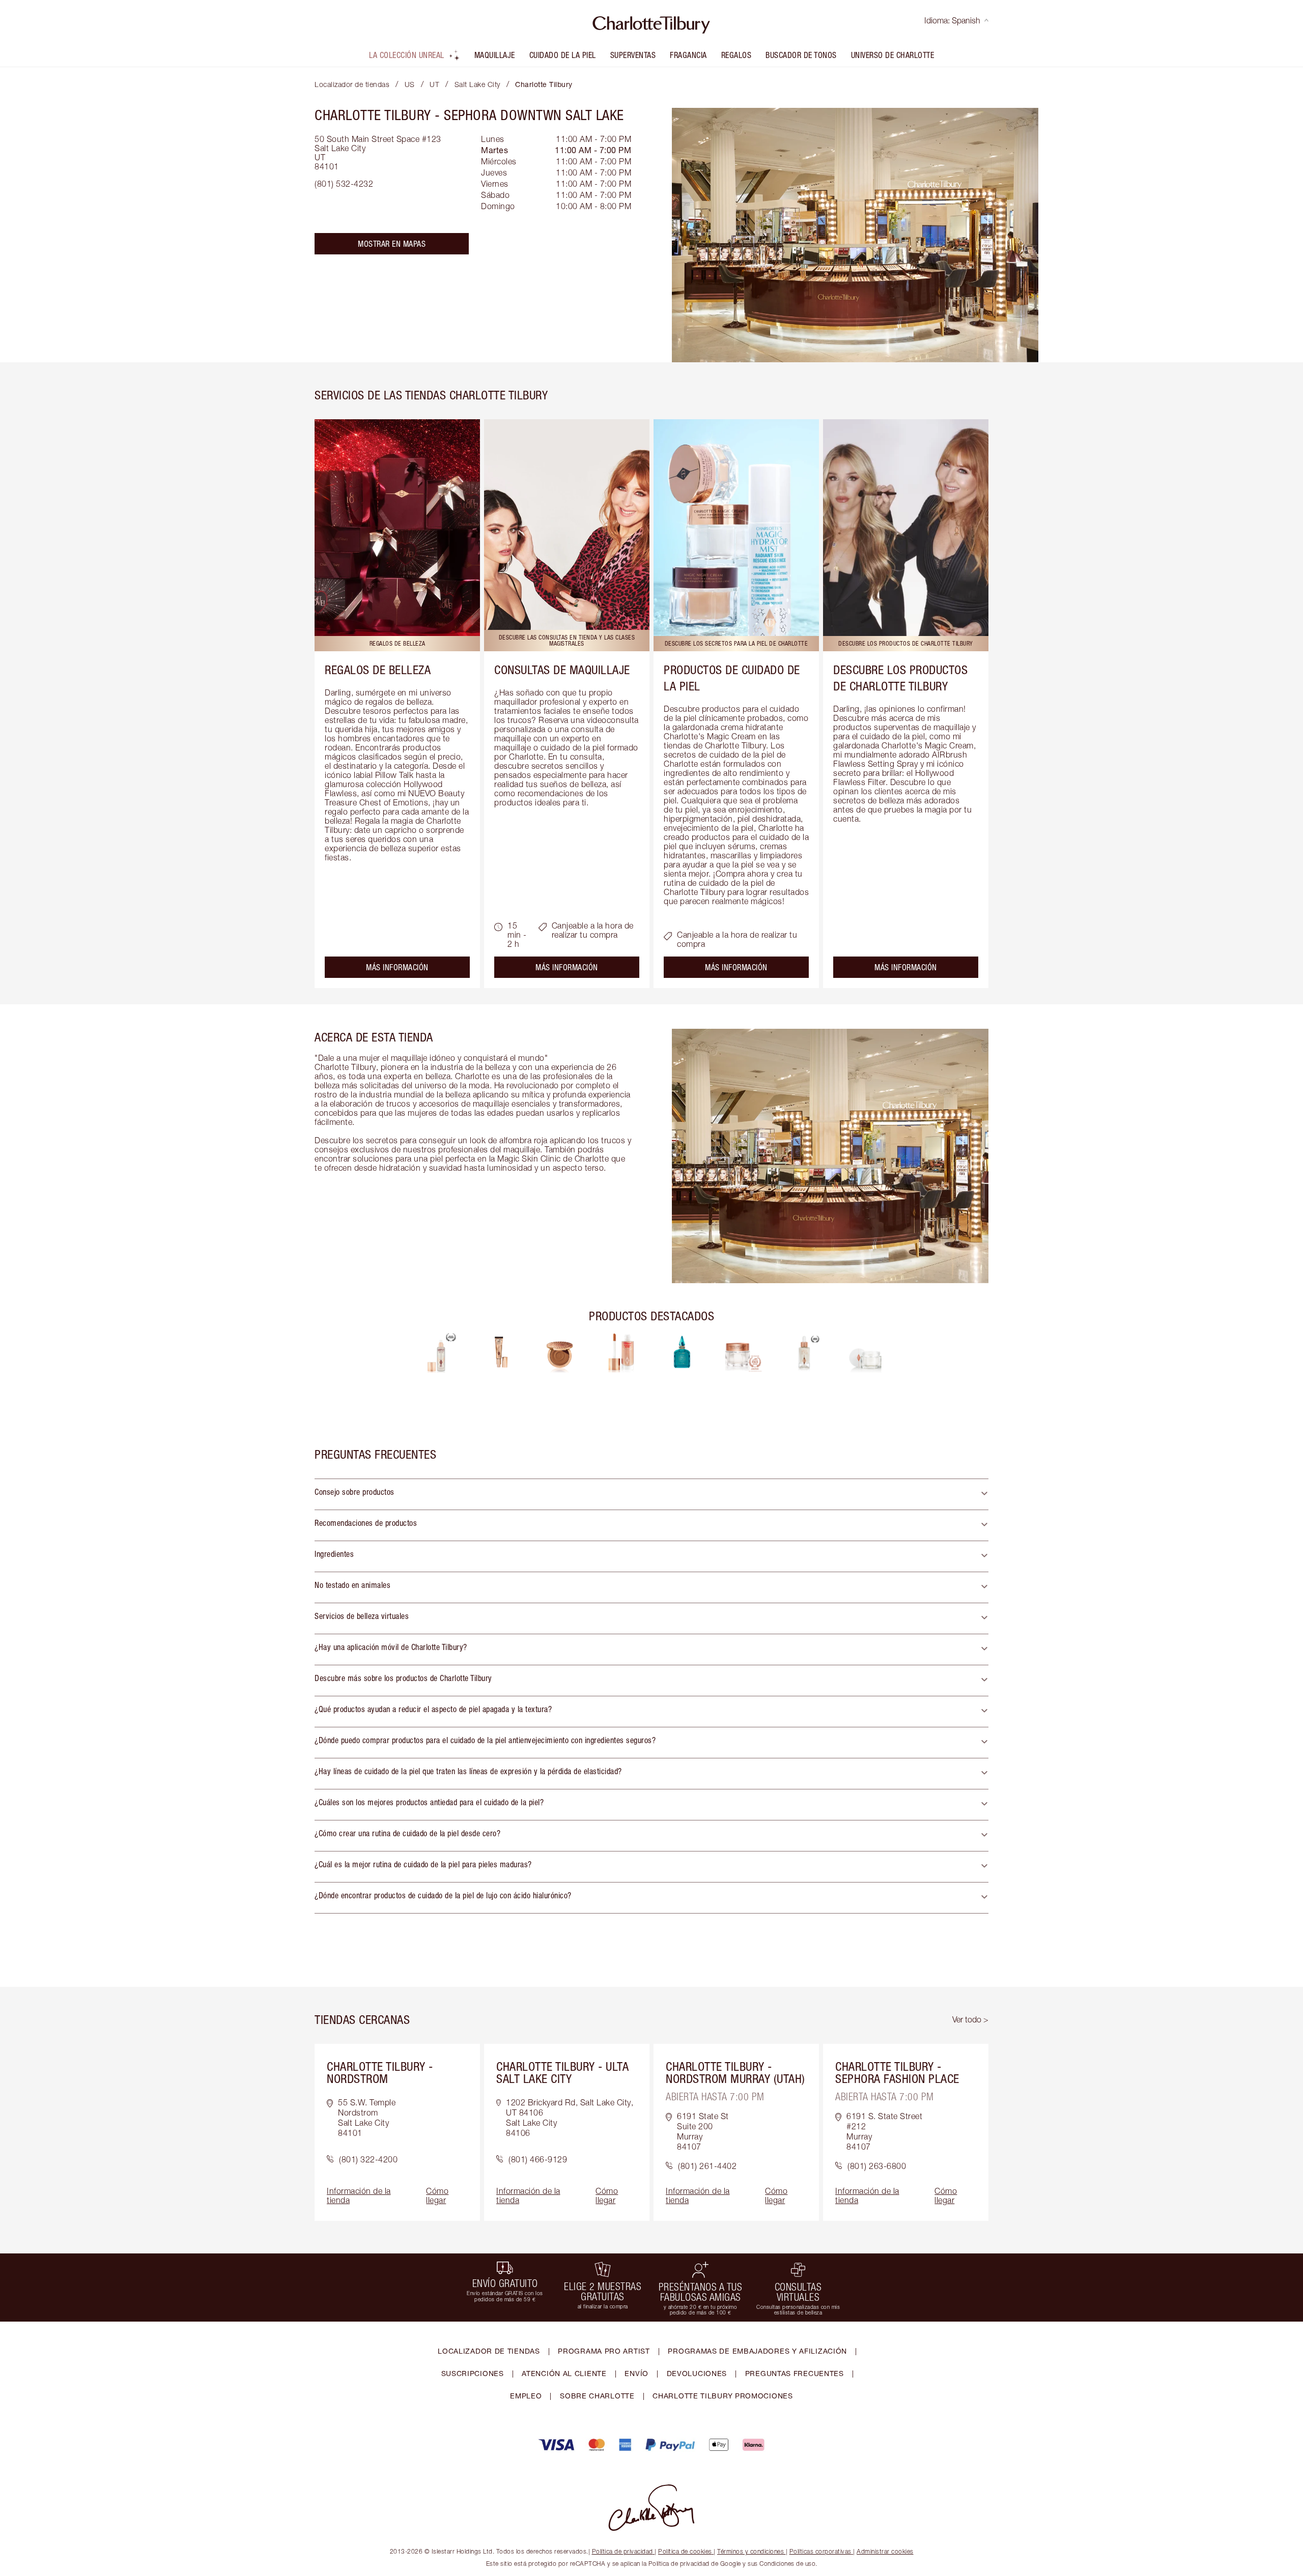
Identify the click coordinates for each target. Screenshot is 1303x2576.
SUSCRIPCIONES (473, 2373)
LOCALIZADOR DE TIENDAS (489, 2351)
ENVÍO (636, 2373)
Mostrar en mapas (392, 244)
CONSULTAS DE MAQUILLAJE (562, 670)
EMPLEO (526, 2396)
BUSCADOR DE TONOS (801, 55)
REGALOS (737, 55)
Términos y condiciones (750, 2551)
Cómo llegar (437, 2195)
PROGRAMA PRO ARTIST (604, 2351)
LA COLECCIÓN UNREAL (407, 55)
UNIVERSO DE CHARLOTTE (893, 55)
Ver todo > (970, 2019)
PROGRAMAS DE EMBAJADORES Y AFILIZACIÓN (757, 2351)
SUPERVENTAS (633, 55)
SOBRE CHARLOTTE (597, 2396)
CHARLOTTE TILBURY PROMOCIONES (723, 2396)
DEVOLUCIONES (697, 2373)
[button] (651, 1494)
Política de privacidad (622, 2551)
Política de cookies (685, 2551)
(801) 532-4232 (344, 184)
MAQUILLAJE (495, 55)
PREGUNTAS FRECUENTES (795, 2373)
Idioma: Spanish (952, 20)
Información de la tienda (359, 2195)
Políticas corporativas (820, 2551)
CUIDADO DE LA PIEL (563, 55)
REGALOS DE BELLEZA (378, 670)
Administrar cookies (885, 2551)
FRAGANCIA (688, 55)
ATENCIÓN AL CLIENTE (564, 2373)
